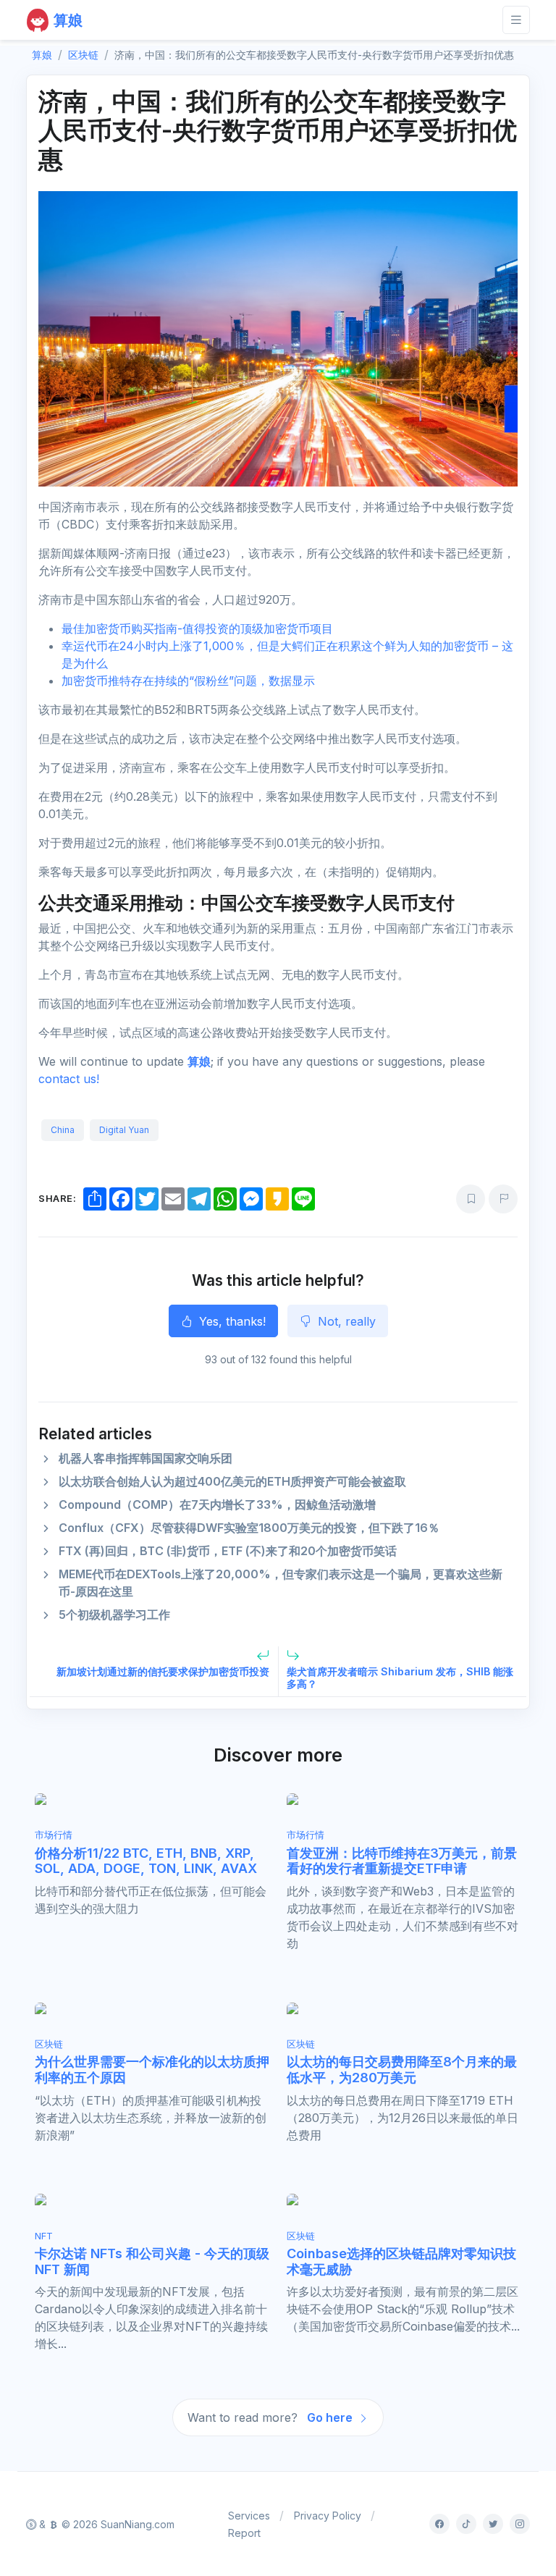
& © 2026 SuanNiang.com (105, 2524)
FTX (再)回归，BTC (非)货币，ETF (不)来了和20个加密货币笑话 (228, 1551)
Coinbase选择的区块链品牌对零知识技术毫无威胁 (401, 2261)
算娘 (199, 1061)
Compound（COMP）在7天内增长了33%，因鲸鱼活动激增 (217, 1504)
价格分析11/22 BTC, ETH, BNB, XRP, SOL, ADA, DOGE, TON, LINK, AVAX (146, 1861)
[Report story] (503, 1199)
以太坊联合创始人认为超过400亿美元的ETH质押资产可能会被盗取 (232, 1481)
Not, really (345, 1321)
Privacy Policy (328, 2516)
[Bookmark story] (471, 1199)
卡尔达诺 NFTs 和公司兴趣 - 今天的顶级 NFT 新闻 (152, 2261)
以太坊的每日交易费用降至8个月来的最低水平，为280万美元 (402, 2070)
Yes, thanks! (231, 1321)
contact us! (69, 1079)
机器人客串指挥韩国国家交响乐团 (146, 1458)
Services (249, 2516)
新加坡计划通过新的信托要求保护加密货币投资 (163, 1671)
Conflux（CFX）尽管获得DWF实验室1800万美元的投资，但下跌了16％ (249, 1528)
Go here (331, 2417)
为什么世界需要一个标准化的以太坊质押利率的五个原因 (152, 2070)
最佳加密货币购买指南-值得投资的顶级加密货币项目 (197, 628)
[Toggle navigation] (516, 20)
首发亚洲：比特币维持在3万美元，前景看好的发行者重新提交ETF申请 (402, 1861)
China (63, 1130)
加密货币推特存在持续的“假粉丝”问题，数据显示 (188, 681)
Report (244, 2533)
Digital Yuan (124, 1130)
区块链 (83, 55)
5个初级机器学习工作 (114, 1615)
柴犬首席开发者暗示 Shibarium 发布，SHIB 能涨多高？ (400, 1678)
